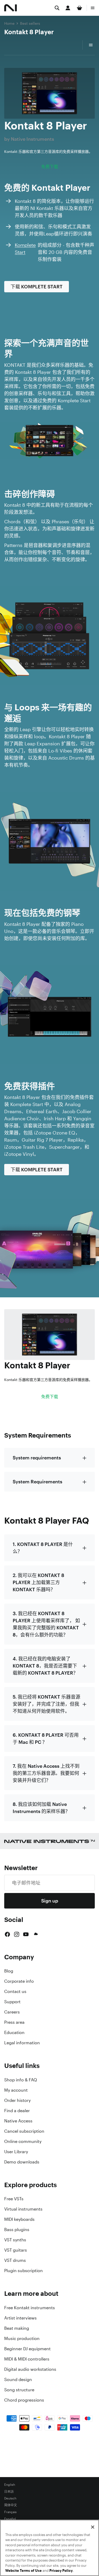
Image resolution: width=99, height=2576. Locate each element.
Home (9, 23)
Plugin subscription (23, 2271)
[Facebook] (7, 1934)
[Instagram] (17, 1934)
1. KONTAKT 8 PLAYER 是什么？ (43, 1548)
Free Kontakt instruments (30, 2308)
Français (10, 2512)
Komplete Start (25, 248)
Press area (14, 2022)
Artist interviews (20, 2318)
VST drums (15, 2260)
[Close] (93, 2527)
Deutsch (10, 2498)
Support (12, 2002)
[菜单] (93, 8)
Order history (17, 2100)
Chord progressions (24, 2400)
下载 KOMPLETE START (37, 287)
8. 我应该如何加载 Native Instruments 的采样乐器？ (41, 1808)
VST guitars (16, 2250)
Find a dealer (17, 2111)
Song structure (19, 2390)
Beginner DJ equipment (27, 2349)
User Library (16, 2152)
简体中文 (11, 2505)
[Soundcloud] (35, 1934)
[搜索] (57, 8)
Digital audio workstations (30, 2369)
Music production (22, 2338)
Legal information (22, 2043)
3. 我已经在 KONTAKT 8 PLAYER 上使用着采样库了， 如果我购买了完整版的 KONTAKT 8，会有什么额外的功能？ (46, 1624)
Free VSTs (14, 2199)
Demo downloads (22, 2162)
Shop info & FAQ (21, 2080)
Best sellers (30, 23)
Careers (12, 2012)
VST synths (15, 2240)
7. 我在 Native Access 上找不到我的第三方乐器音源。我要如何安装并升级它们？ (46, 1773)
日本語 (9, 2492)
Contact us (15, 1991)
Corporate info (19, 1981)
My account (16, 2090)
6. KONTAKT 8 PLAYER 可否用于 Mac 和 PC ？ (46, 1738)
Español (10, 2519)
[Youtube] (26, 1934)
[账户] (68, 8)
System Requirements (37, 1482)
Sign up (50, 1901)
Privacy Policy (61, 2571)
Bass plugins (17, 2229)
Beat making (17, 2328)
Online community (23, 2141)
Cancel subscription (24, 2131)
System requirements (37, 1458)
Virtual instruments (23, 2209)
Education (14, 2032)
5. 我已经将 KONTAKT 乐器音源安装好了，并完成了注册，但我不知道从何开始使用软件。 (46, 1704)
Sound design (18, 2379)
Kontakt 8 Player (29, 32)
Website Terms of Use (23, 2571)
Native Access (18, 2121)
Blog (9, 1971)
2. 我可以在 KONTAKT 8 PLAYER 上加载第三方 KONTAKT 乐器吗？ (38, 1582)
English (10, 2485)
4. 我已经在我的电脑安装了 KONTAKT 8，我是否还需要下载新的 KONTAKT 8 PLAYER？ (45, 1666)
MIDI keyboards (19, 2219)
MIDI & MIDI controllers (27, 2359)
